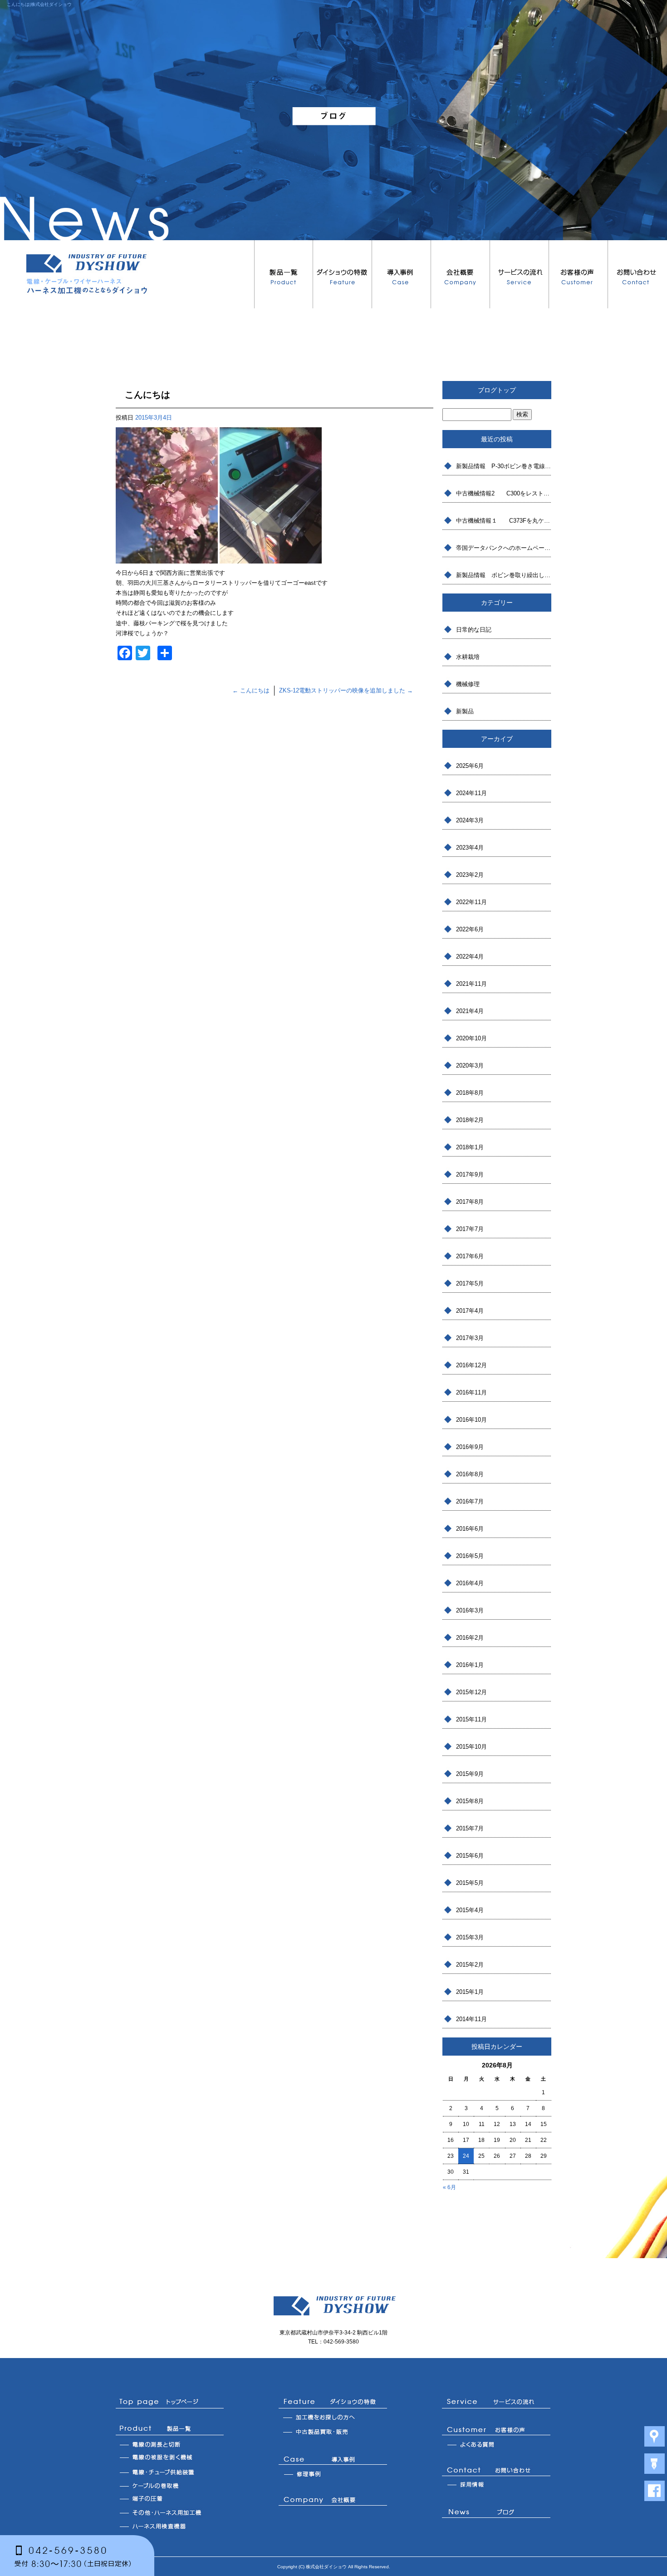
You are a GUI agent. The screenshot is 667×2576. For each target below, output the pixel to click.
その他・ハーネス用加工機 (170, 2512)
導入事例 (402, 274)
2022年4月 (470, 957)
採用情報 (496, 2485)
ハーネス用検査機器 (170, 2526)
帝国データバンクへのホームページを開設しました (504, 548)
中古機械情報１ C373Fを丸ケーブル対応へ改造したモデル (504, 521)
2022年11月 (471, 902)
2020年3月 (470, 1066)
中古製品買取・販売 (333, 2433)
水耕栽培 (468, 657)
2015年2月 (470, 1965)
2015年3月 (470, 1937)
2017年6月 (470, 1256)
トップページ (170, 2402)
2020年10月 (471, 1038)
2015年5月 (470, 1883)
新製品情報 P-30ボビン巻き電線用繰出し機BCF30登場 (504, 466)
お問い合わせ (638, 274)
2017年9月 (470, 1174)
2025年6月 (470, 766)
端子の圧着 (170, 2499)
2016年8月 (470, 1474)
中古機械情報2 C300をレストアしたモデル (504, 493)
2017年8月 (470, 1202)
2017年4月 (470, 1311)
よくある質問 (496, 2444)
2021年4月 (470, 1011)
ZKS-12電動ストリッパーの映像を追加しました (346, 690)
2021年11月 (471, 984)
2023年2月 (470, 875)
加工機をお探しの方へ (333, 2418)
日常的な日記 (474, 630)
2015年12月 (471, 1692)
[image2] (167, 558)
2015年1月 (470, 1992)
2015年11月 (471, 1719)
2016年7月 (470, 1501)
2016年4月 (470, 1583)
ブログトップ (497, 390)
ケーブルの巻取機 (170, 2485)
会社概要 (461, 274)
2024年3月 (470, 820)
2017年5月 (470, 1283)
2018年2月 (470, 1120)
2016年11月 (471, 1392)
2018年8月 (470, 1093)
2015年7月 (470, 1828)
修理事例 (333, 2474)
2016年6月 (470, 1529)
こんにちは (251, 690)
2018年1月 (470, 1147)
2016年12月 (471, 1365)
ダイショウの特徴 (343, 274)
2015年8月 (470, 1801)
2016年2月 (470, 1638)
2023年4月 (470, 848)
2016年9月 (470, 1447)
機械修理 (468, 684)
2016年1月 (470, 1665)
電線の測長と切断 (170, 2444)
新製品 (465, 711)
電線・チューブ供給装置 (170, 2472)
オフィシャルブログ (496, 2514)
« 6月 (449, 2187)
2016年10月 (471, 1420)
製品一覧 (284, 274)
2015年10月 (471, 1747)
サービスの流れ (520, 274)
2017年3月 (470, 1338)
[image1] (271, 558)
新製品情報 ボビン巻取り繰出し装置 (504, 575)
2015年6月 (470, 1856)
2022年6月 (470, 929)
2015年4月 (470, 1910)
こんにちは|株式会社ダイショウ (39, 4)
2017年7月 (470, 1229)
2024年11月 (471, 793)
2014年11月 (471, 2019)
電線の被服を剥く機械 (170, 2458)
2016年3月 (470, 1610)
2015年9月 (470, 1774)
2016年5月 (470, 1556)
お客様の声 (579, 274)
